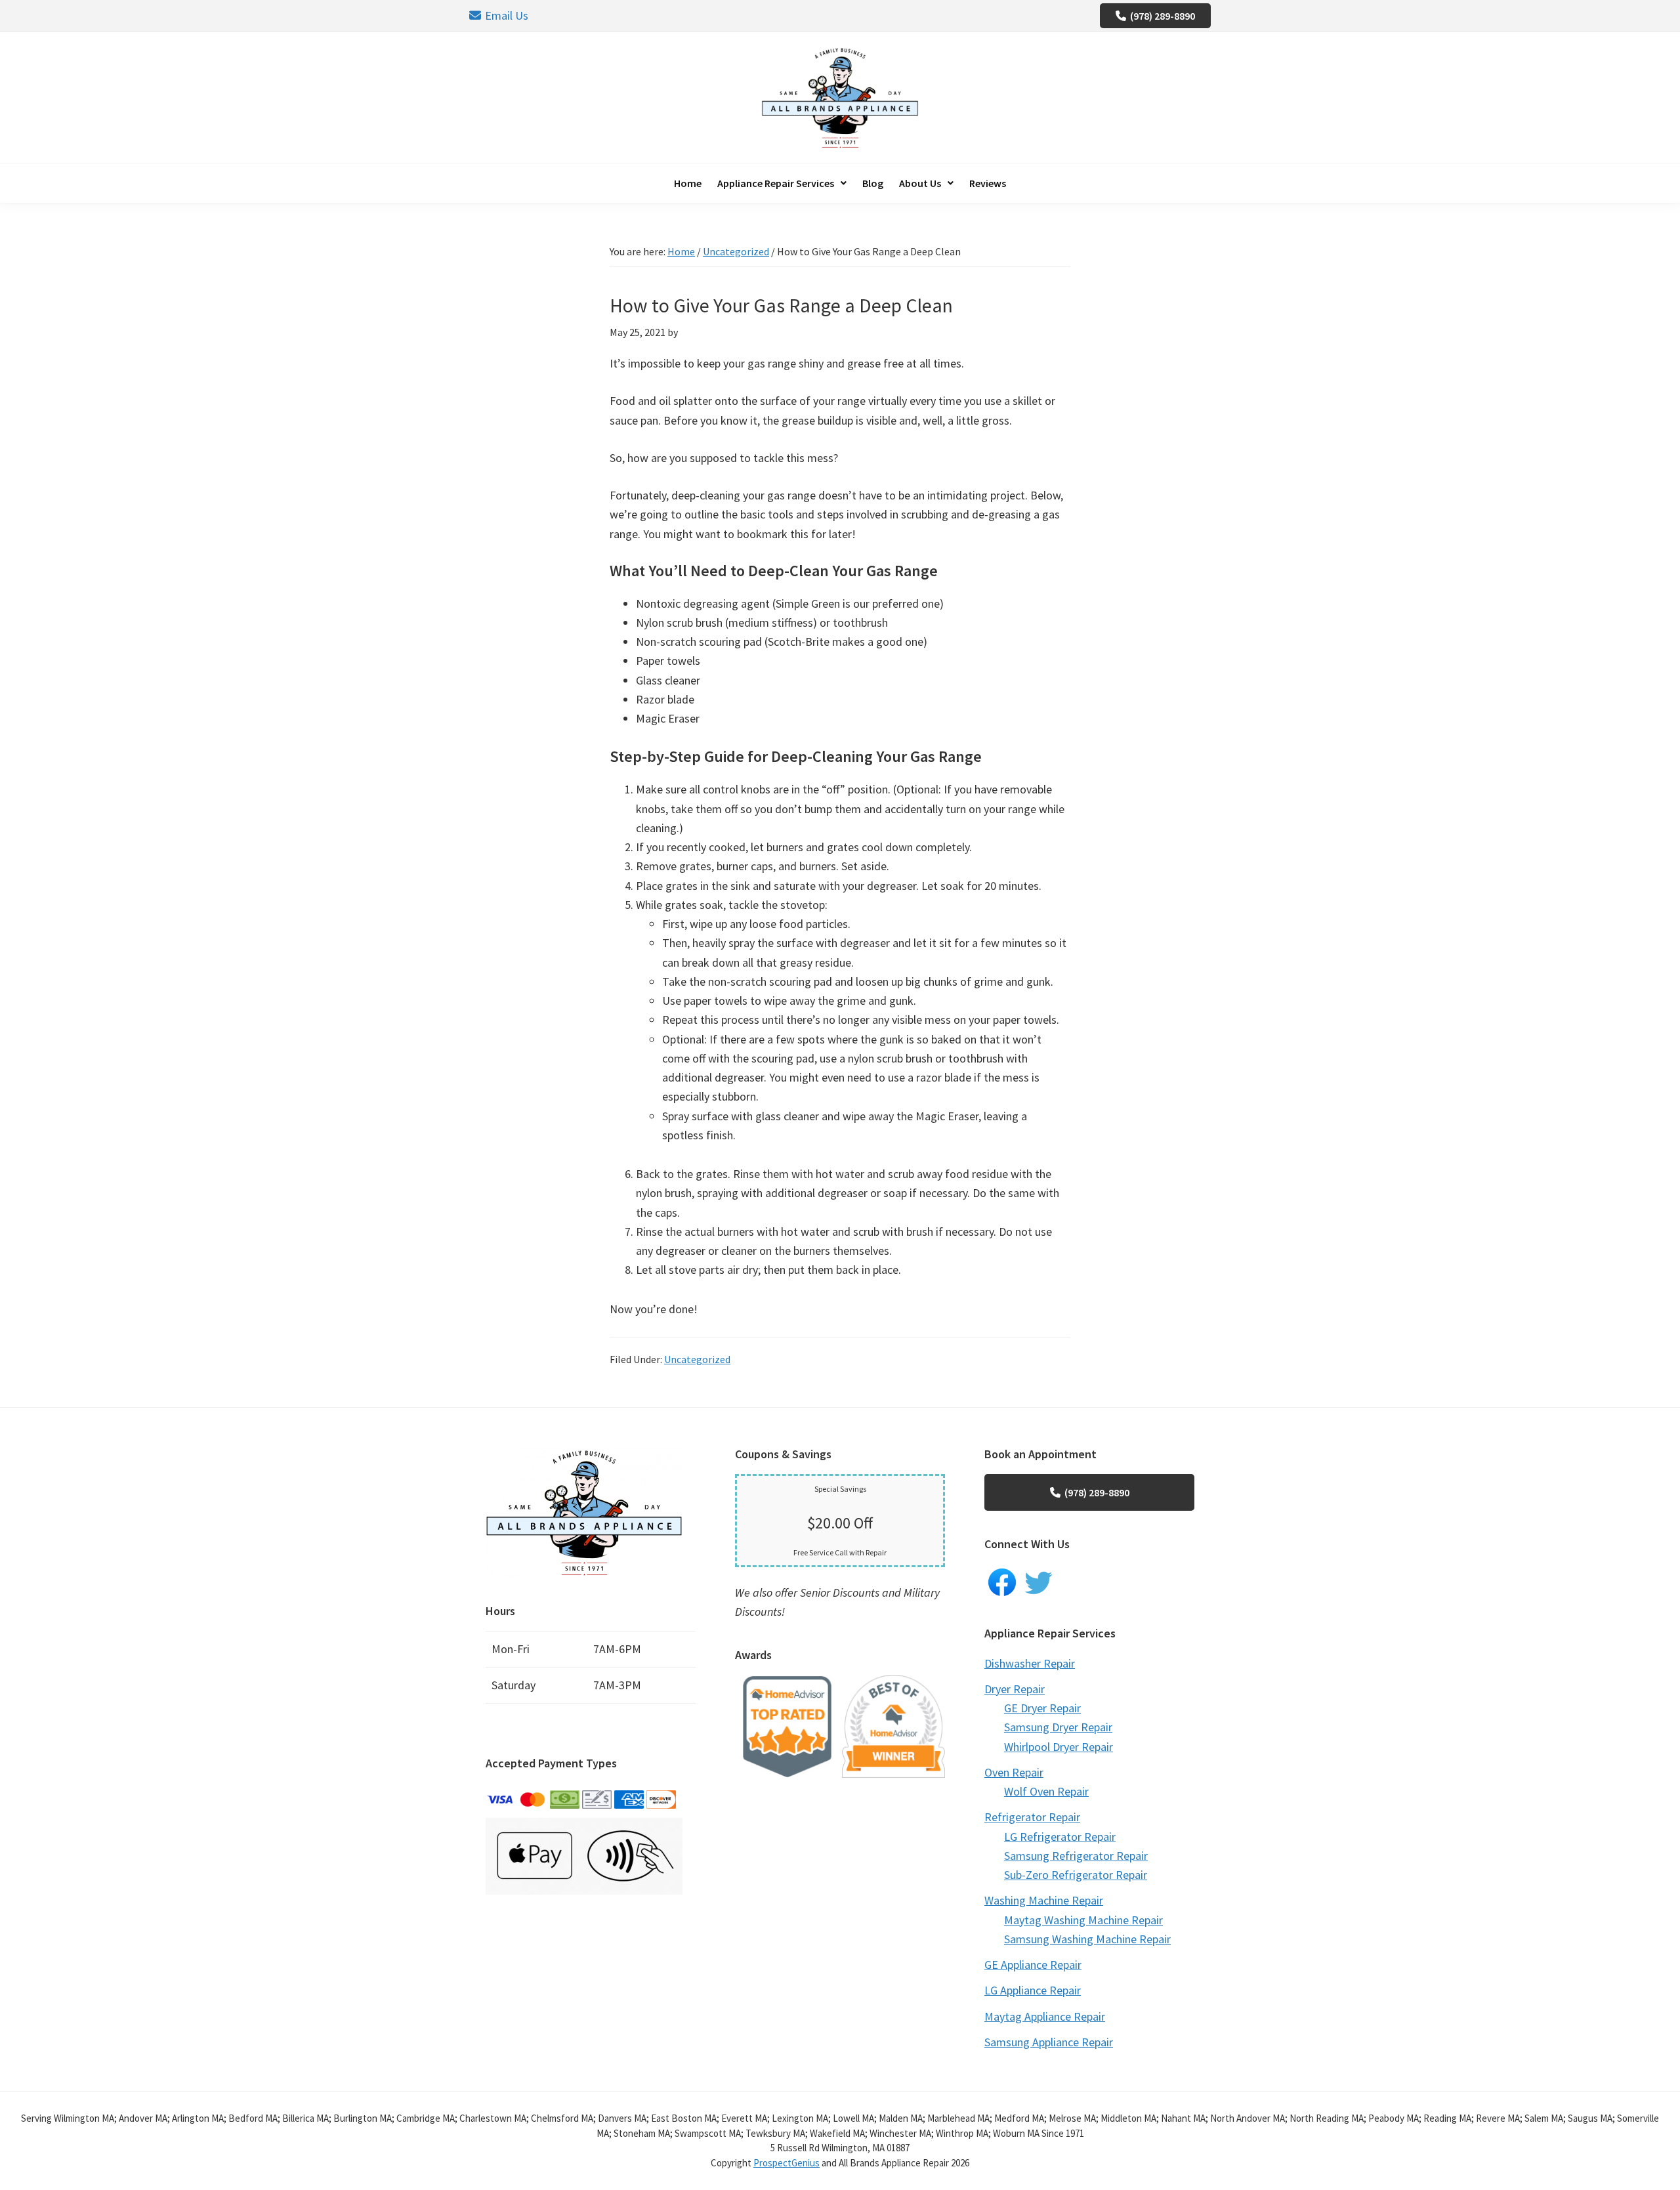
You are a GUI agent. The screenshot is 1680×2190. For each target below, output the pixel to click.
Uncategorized (697, 1359)
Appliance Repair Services (776, 183)
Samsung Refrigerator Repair (1076, 1856)
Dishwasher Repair (1030, 1663)
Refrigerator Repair (1032, 1817)
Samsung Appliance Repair (1049, 2042)
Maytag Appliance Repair (1045, 2016)
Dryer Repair (1015, 1689)
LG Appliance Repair (1033, 1990)
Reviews (988, 183)
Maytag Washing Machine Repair (1083, 1920)
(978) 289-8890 (1163, 16)
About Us (920, 183)
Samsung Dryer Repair (1058, 1727)
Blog (873, 183)
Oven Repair (1014, 1772)
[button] (782, 183)
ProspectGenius (787, 2163)
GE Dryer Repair (1042, 1708)
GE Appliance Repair (1033, 1965)
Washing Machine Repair (1044, 1900)
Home (688, 183)
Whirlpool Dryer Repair (1059, 1747)
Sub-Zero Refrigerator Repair (1076, 1875)
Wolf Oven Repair (1046, 1791)
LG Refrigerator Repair (1060, 1837)
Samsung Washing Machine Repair (1087, 1939)
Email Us (507, 15)
